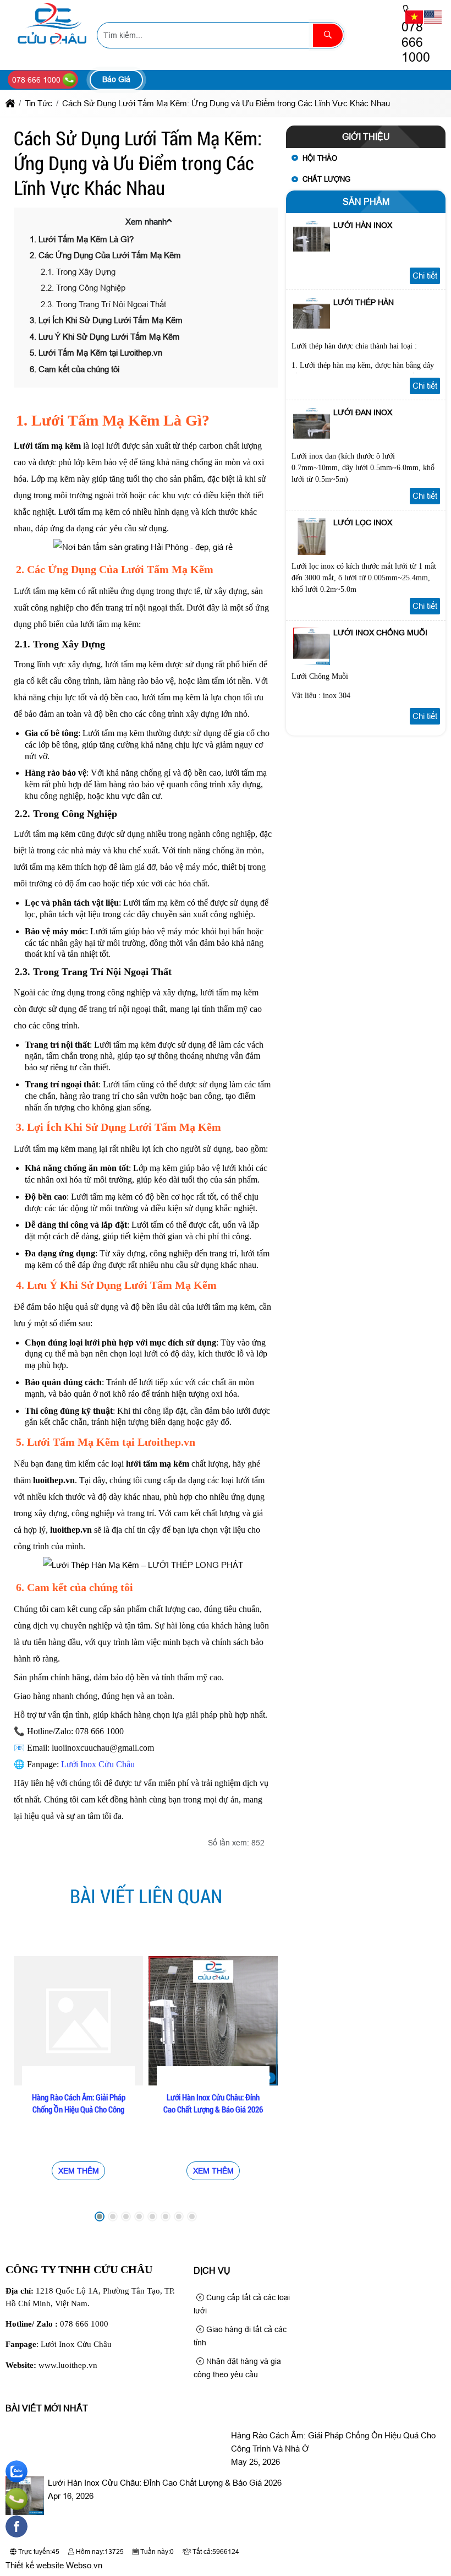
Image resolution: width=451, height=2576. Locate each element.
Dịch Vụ (212, 2271)
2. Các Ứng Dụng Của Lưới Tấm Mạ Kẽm (105, 255)
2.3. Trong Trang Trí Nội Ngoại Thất (103, 304)
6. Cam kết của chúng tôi (75, 369)
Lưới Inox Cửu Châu (98, 1764)
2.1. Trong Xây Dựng (78, 272)
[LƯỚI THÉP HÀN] (312, 332)
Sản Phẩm (366, 202)
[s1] (51, 47)
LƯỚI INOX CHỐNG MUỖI (380, 633)
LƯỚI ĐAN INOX (363, 412)
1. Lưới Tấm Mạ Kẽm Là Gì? (82, 239)
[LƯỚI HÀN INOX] (312, 255)
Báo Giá (116, 79)
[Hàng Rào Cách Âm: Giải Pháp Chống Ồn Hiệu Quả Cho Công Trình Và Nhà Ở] (78, 2021)
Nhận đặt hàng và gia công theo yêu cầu (237, 2368)
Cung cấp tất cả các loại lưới (242, 2304)
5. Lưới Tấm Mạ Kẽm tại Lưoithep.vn (96, 353)
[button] (169, 220)
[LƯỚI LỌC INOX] (312, 552)
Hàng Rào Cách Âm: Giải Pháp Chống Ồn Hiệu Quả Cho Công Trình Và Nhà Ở (79, 2109)
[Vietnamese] (415, 16)
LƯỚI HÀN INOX (363, 225)
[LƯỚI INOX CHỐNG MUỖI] (312, 662)
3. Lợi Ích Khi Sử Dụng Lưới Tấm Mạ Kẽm (106, 320)
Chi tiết (425, 276)
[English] (433, 16)
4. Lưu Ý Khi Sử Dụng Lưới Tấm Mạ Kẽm (105, 337)
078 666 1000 (84, 2324)
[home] (10, 103)
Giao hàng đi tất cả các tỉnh (240, 2336)
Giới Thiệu (366, 137)
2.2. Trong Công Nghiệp (83, 288)
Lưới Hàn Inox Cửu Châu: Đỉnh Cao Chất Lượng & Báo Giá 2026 (213, 2103)
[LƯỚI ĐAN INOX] (312, 442)
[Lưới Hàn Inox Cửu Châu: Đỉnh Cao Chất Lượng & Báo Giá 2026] (213, 2021)
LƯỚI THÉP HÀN (364, 302)
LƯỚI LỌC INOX (363, 522)
